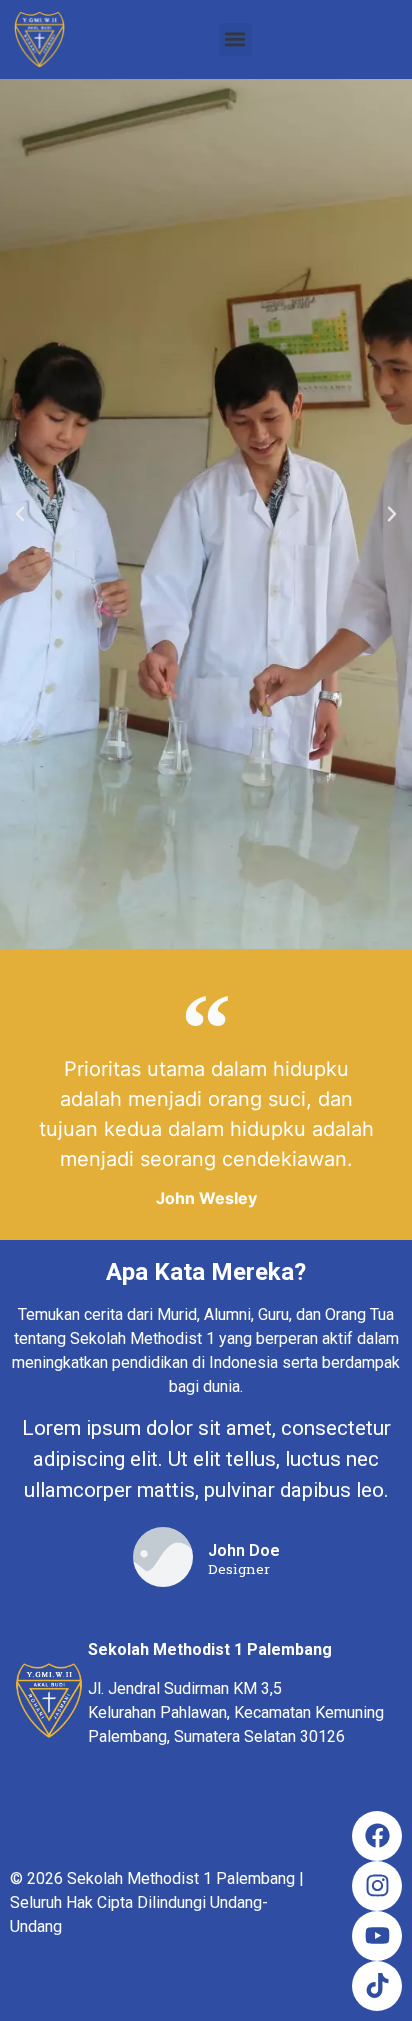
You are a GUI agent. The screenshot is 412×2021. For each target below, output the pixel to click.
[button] (235, 39)
